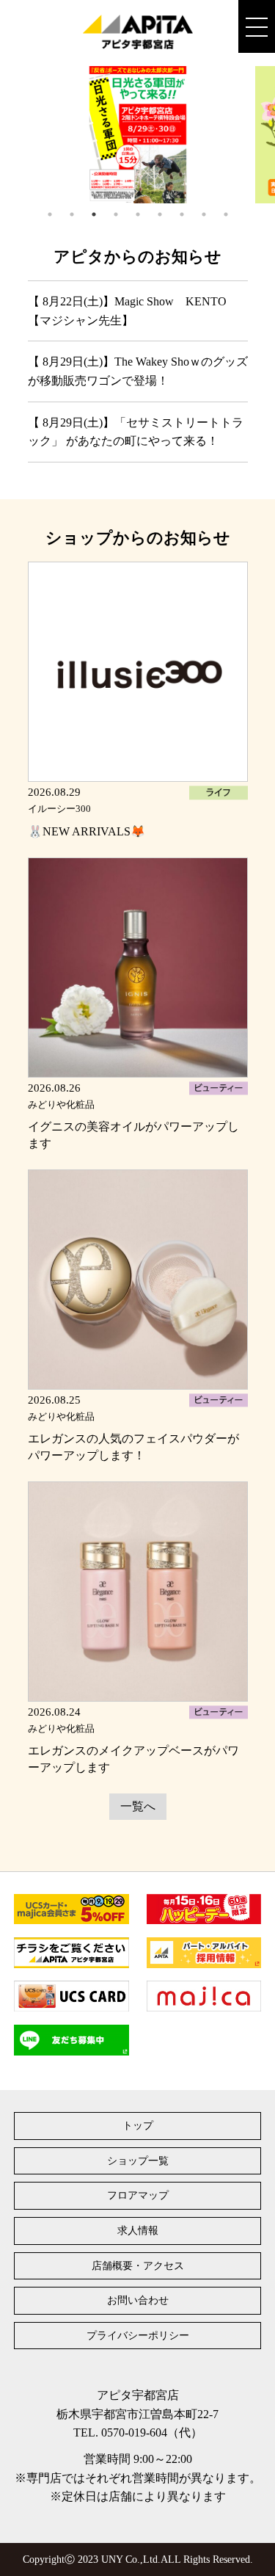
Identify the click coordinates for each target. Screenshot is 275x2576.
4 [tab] (116, 214)
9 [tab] (226, 214)
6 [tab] (160, 214)
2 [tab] (72, 214)
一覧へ (138, 1806)
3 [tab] (94, 214)
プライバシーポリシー (138, 2336)
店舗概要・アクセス (138, 2266)
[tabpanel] (138, 135)
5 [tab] (138, 214)
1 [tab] (50, 214)
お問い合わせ (138, 2300)
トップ (138, 2126)
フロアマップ (138, 2195)
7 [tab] (182, 214)
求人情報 (138, 2231)
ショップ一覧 (138, 2161)
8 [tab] (204, 214)
